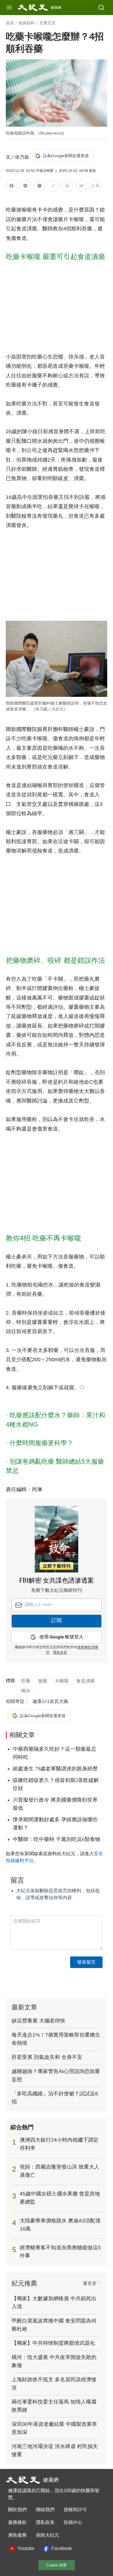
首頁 (10, 23)
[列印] (67, 187)
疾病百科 (27, 23)
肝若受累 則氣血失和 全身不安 (47, 2057)
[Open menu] (9, 8)
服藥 (43, 1681)
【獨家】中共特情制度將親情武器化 (53, 2343)
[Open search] (101, 8)
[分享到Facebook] (12, 187)
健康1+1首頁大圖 (50, 1701)
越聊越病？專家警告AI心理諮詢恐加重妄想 (56, 2075)
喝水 (26, 1691)
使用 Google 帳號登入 (61, 1637)
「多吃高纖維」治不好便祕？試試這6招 (55, 2098)
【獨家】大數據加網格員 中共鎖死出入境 (54, 2303)
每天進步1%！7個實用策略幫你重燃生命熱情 (56, 2039)
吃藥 (26, 1681)
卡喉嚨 (62, 1681)
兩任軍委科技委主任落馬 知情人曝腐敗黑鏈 (54, 2406)
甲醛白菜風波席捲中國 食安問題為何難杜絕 (54, 2325)
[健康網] (33, 8)
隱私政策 (60, 1653)
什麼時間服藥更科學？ (41, 1443)
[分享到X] (39, 187)
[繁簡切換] (95, 187)
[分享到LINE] (25, 187)
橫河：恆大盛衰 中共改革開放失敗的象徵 (54, 2361)
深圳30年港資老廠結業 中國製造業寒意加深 (54, 2428)
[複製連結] (53, 186)
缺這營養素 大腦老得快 (38, 2021)
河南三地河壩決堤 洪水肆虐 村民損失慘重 (55, 2450)
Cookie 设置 (57, 2565)
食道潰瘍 (85, 1681)
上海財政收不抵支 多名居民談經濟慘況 (54, 2384)
